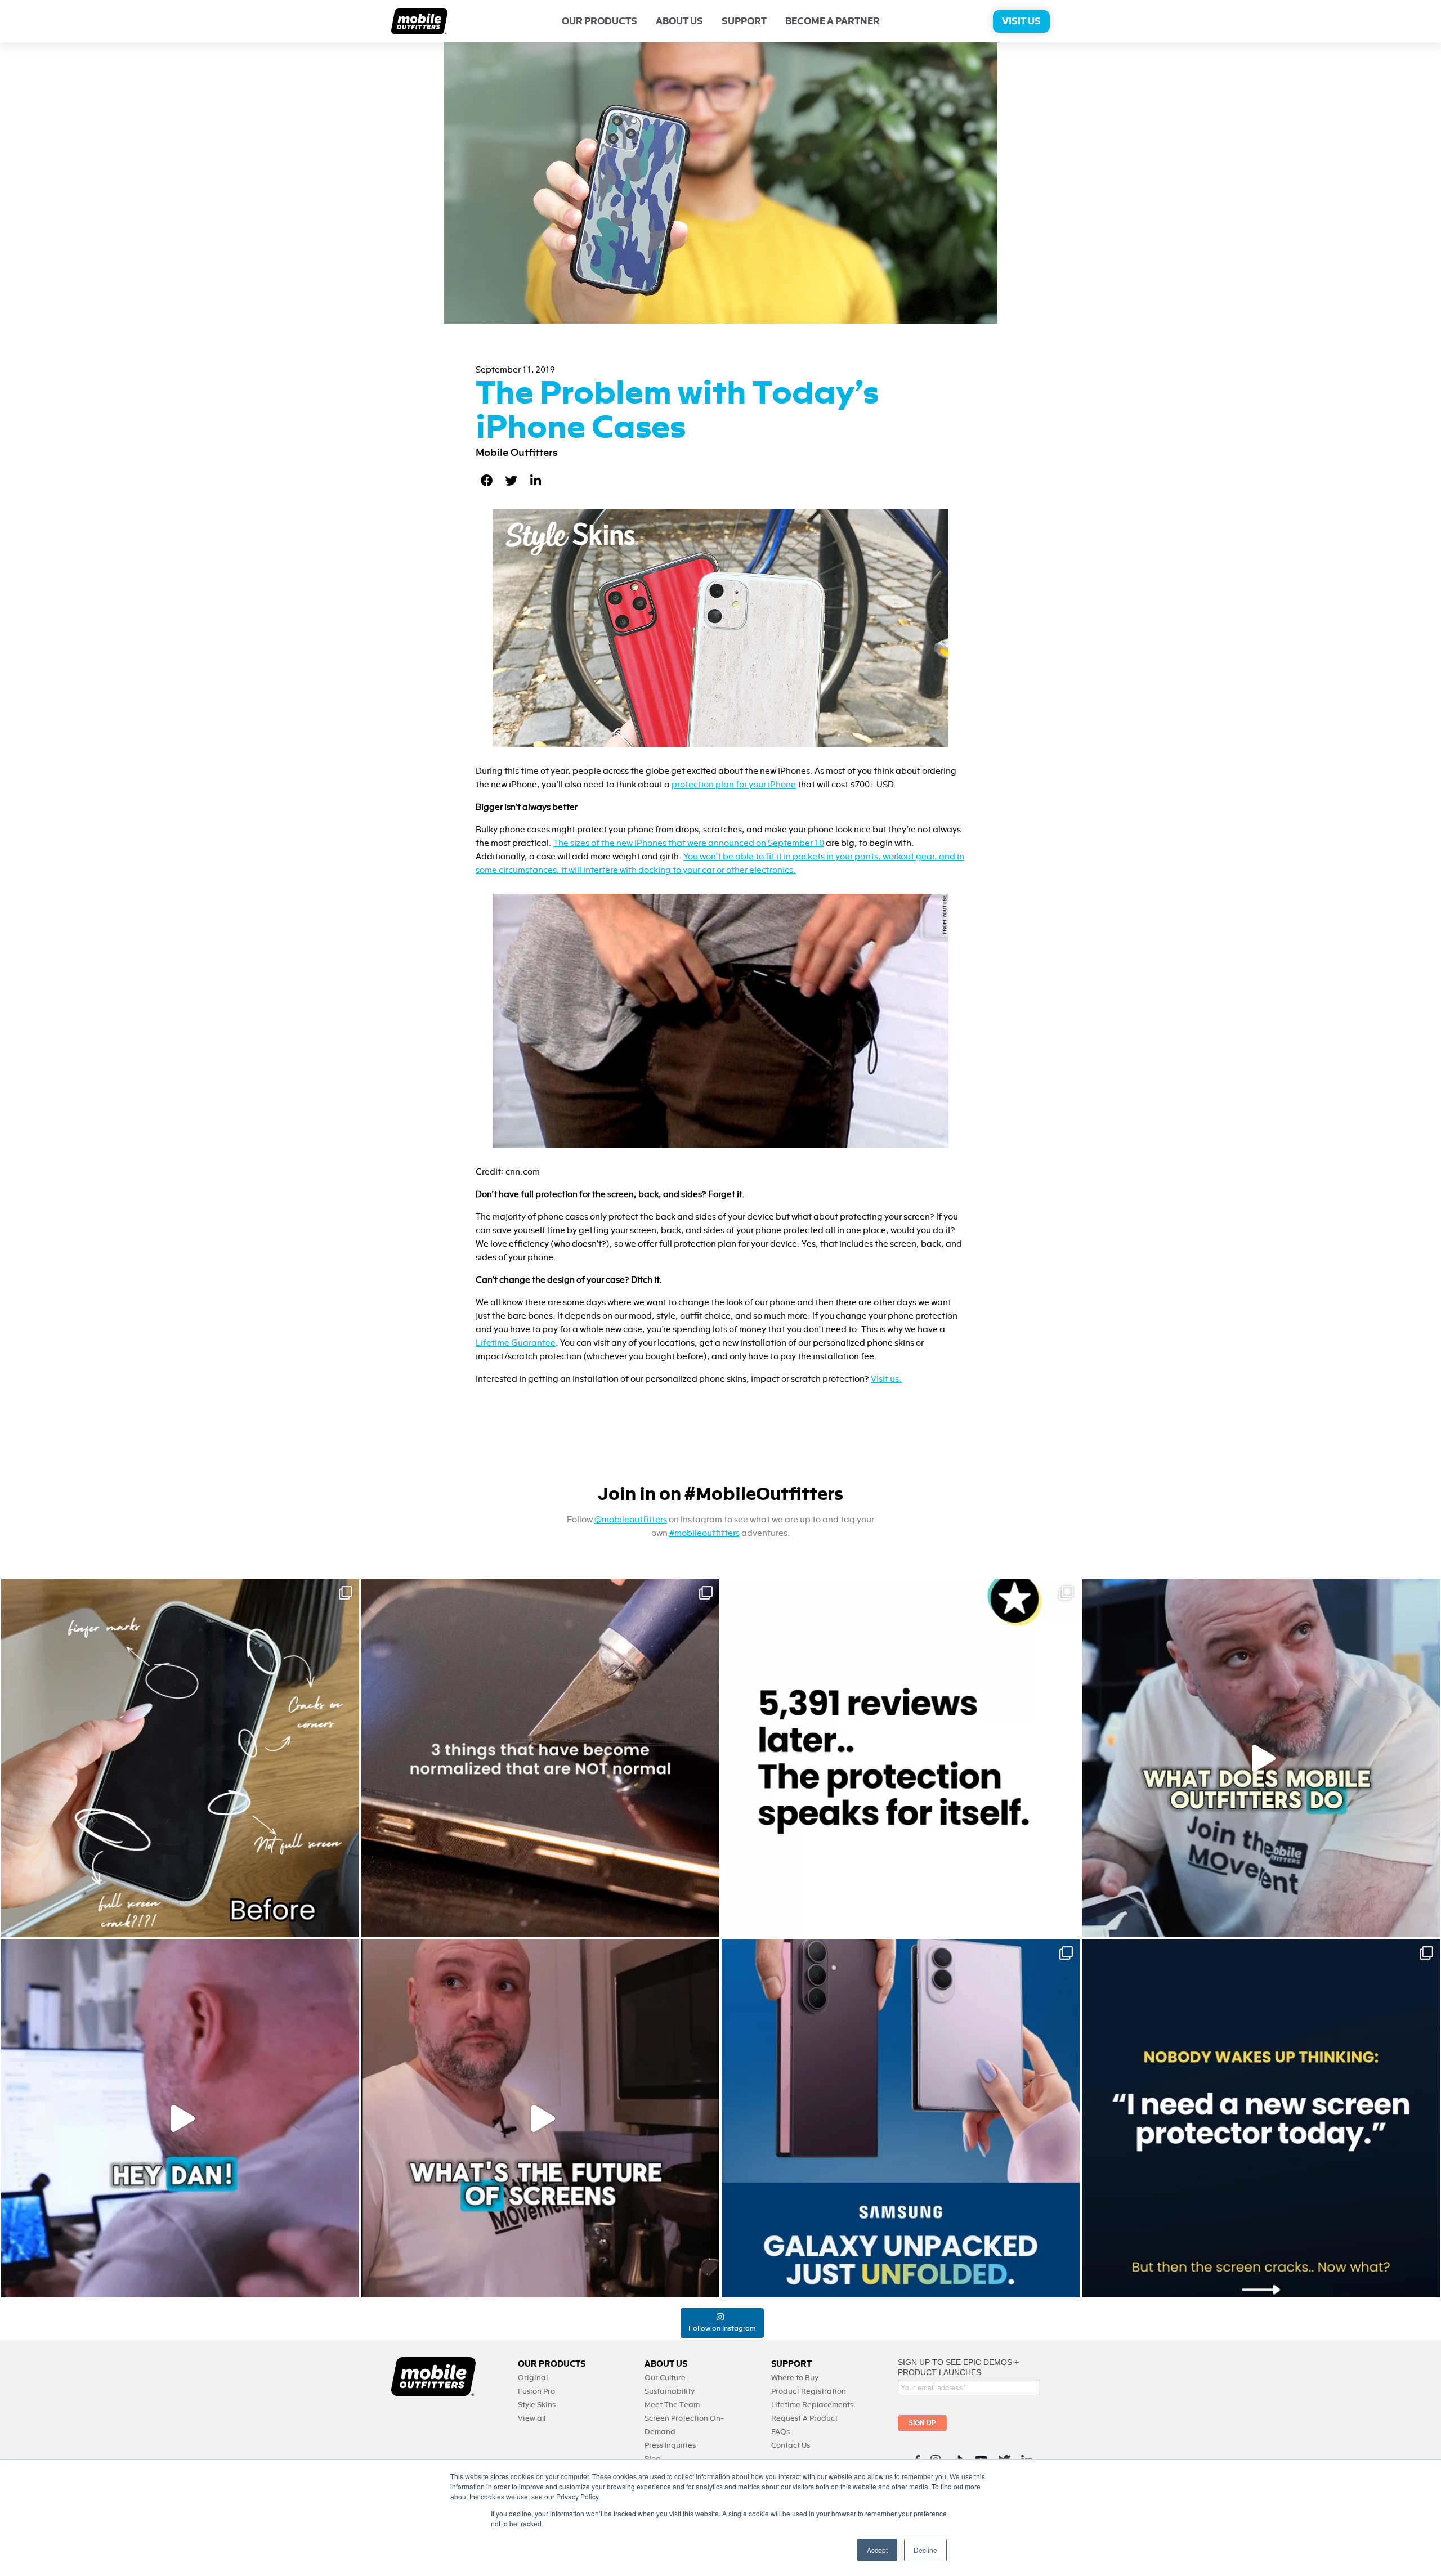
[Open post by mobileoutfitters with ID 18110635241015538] (180, 2118)
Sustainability (670, 2391)
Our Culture (665, 2378)
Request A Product (804, 2418)
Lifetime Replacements (812, 2405)
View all (532, 2418)
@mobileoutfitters (631, 1520)
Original (533, 2378)
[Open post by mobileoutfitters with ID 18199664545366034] (901, 2118)
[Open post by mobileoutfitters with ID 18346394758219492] (901, 1758)
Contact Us (791, 2445)
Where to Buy (795, 2378)
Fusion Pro (536, 2391)
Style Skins (537, 2405)
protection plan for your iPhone (734, 785)
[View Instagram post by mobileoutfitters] (348, 1923)
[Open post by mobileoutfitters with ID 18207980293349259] (1261, 1758)
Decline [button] (925, 2550)
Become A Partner (833, 21)
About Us (679, 21)
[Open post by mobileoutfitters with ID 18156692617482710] (1261, 2118)
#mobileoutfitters (704, 1533)
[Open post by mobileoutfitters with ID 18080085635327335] (540, 1758)
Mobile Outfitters (517, 453)
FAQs (780, 2432)
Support (744, 21)
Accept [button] (877, 2550)
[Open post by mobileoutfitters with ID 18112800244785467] (180, 1758)
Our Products (599, 21)
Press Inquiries (670, 2445)
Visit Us (1021, 21)
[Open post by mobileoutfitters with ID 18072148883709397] (540, 2118)
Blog (653, 2459)
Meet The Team (672, 2405)
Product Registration (809, 2391)
